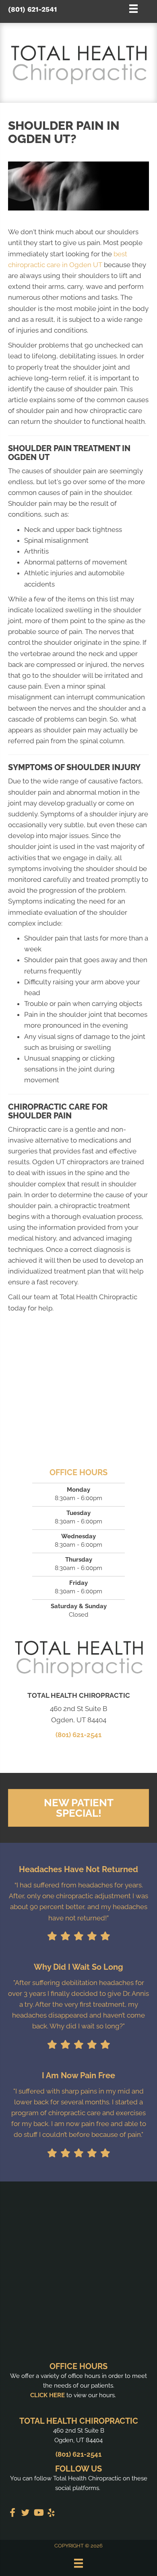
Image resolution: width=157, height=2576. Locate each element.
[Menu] (78, 2563)
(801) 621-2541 (32, 9)
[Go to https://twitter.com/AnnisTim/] (25, 2514)
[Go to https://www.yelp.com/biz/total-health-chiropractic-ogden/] (51, 2514)
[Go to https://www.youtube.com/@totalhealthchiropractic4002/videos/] (38, 2514)
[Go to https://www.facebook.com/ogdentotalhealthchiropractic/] (12, 2514)
